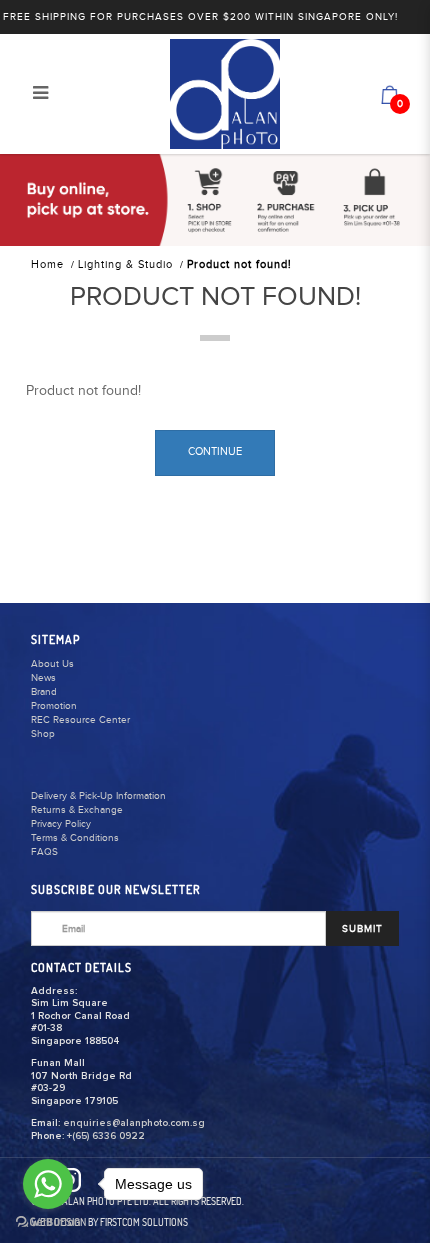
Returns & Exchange (77, 810)
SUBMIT (362, 929)
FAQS (44, 852)
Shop (43, 734)
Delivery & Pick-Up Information (98, 796)
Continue (215, 451)
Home (47, 264)
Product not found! (239, 264)
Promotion (54, 706)
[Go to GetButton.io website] (48, 1222)
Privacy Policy (61, 824)
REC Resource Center (80, 720)
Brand (44, 692)
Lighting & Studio (125, 264)
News (43, 678)
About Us (52, 664)
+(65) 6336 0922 (106, 1136)
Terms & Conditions (75, 838)
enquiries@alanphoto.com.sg (134, 1123)
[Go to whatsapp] (48, 1184)
